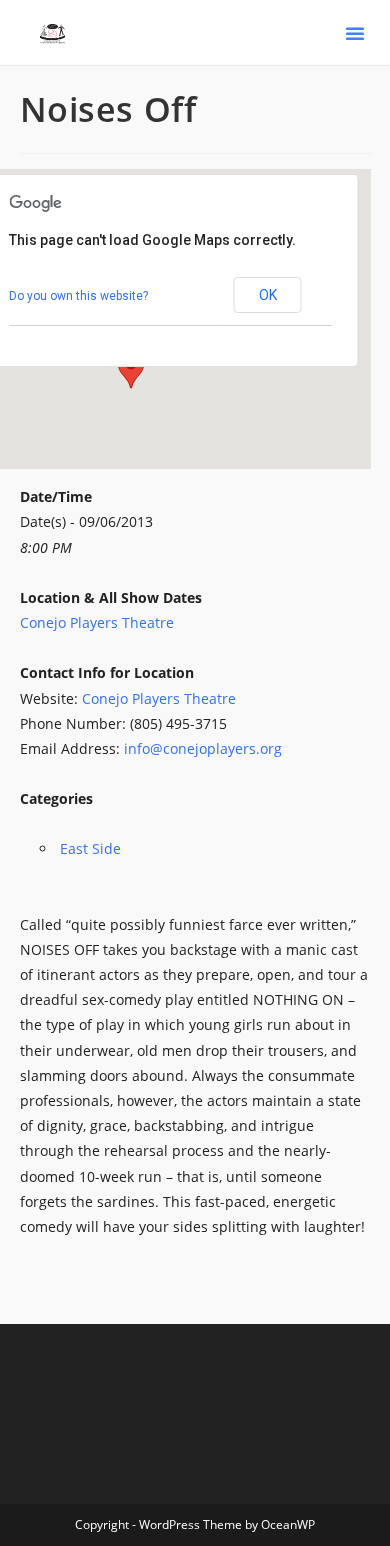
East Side (90, 848)
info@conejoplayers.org (203, 748)
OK (268, 295)
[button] (355, 33)
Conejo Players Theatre (97, 622)
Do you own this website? (78, 296)
